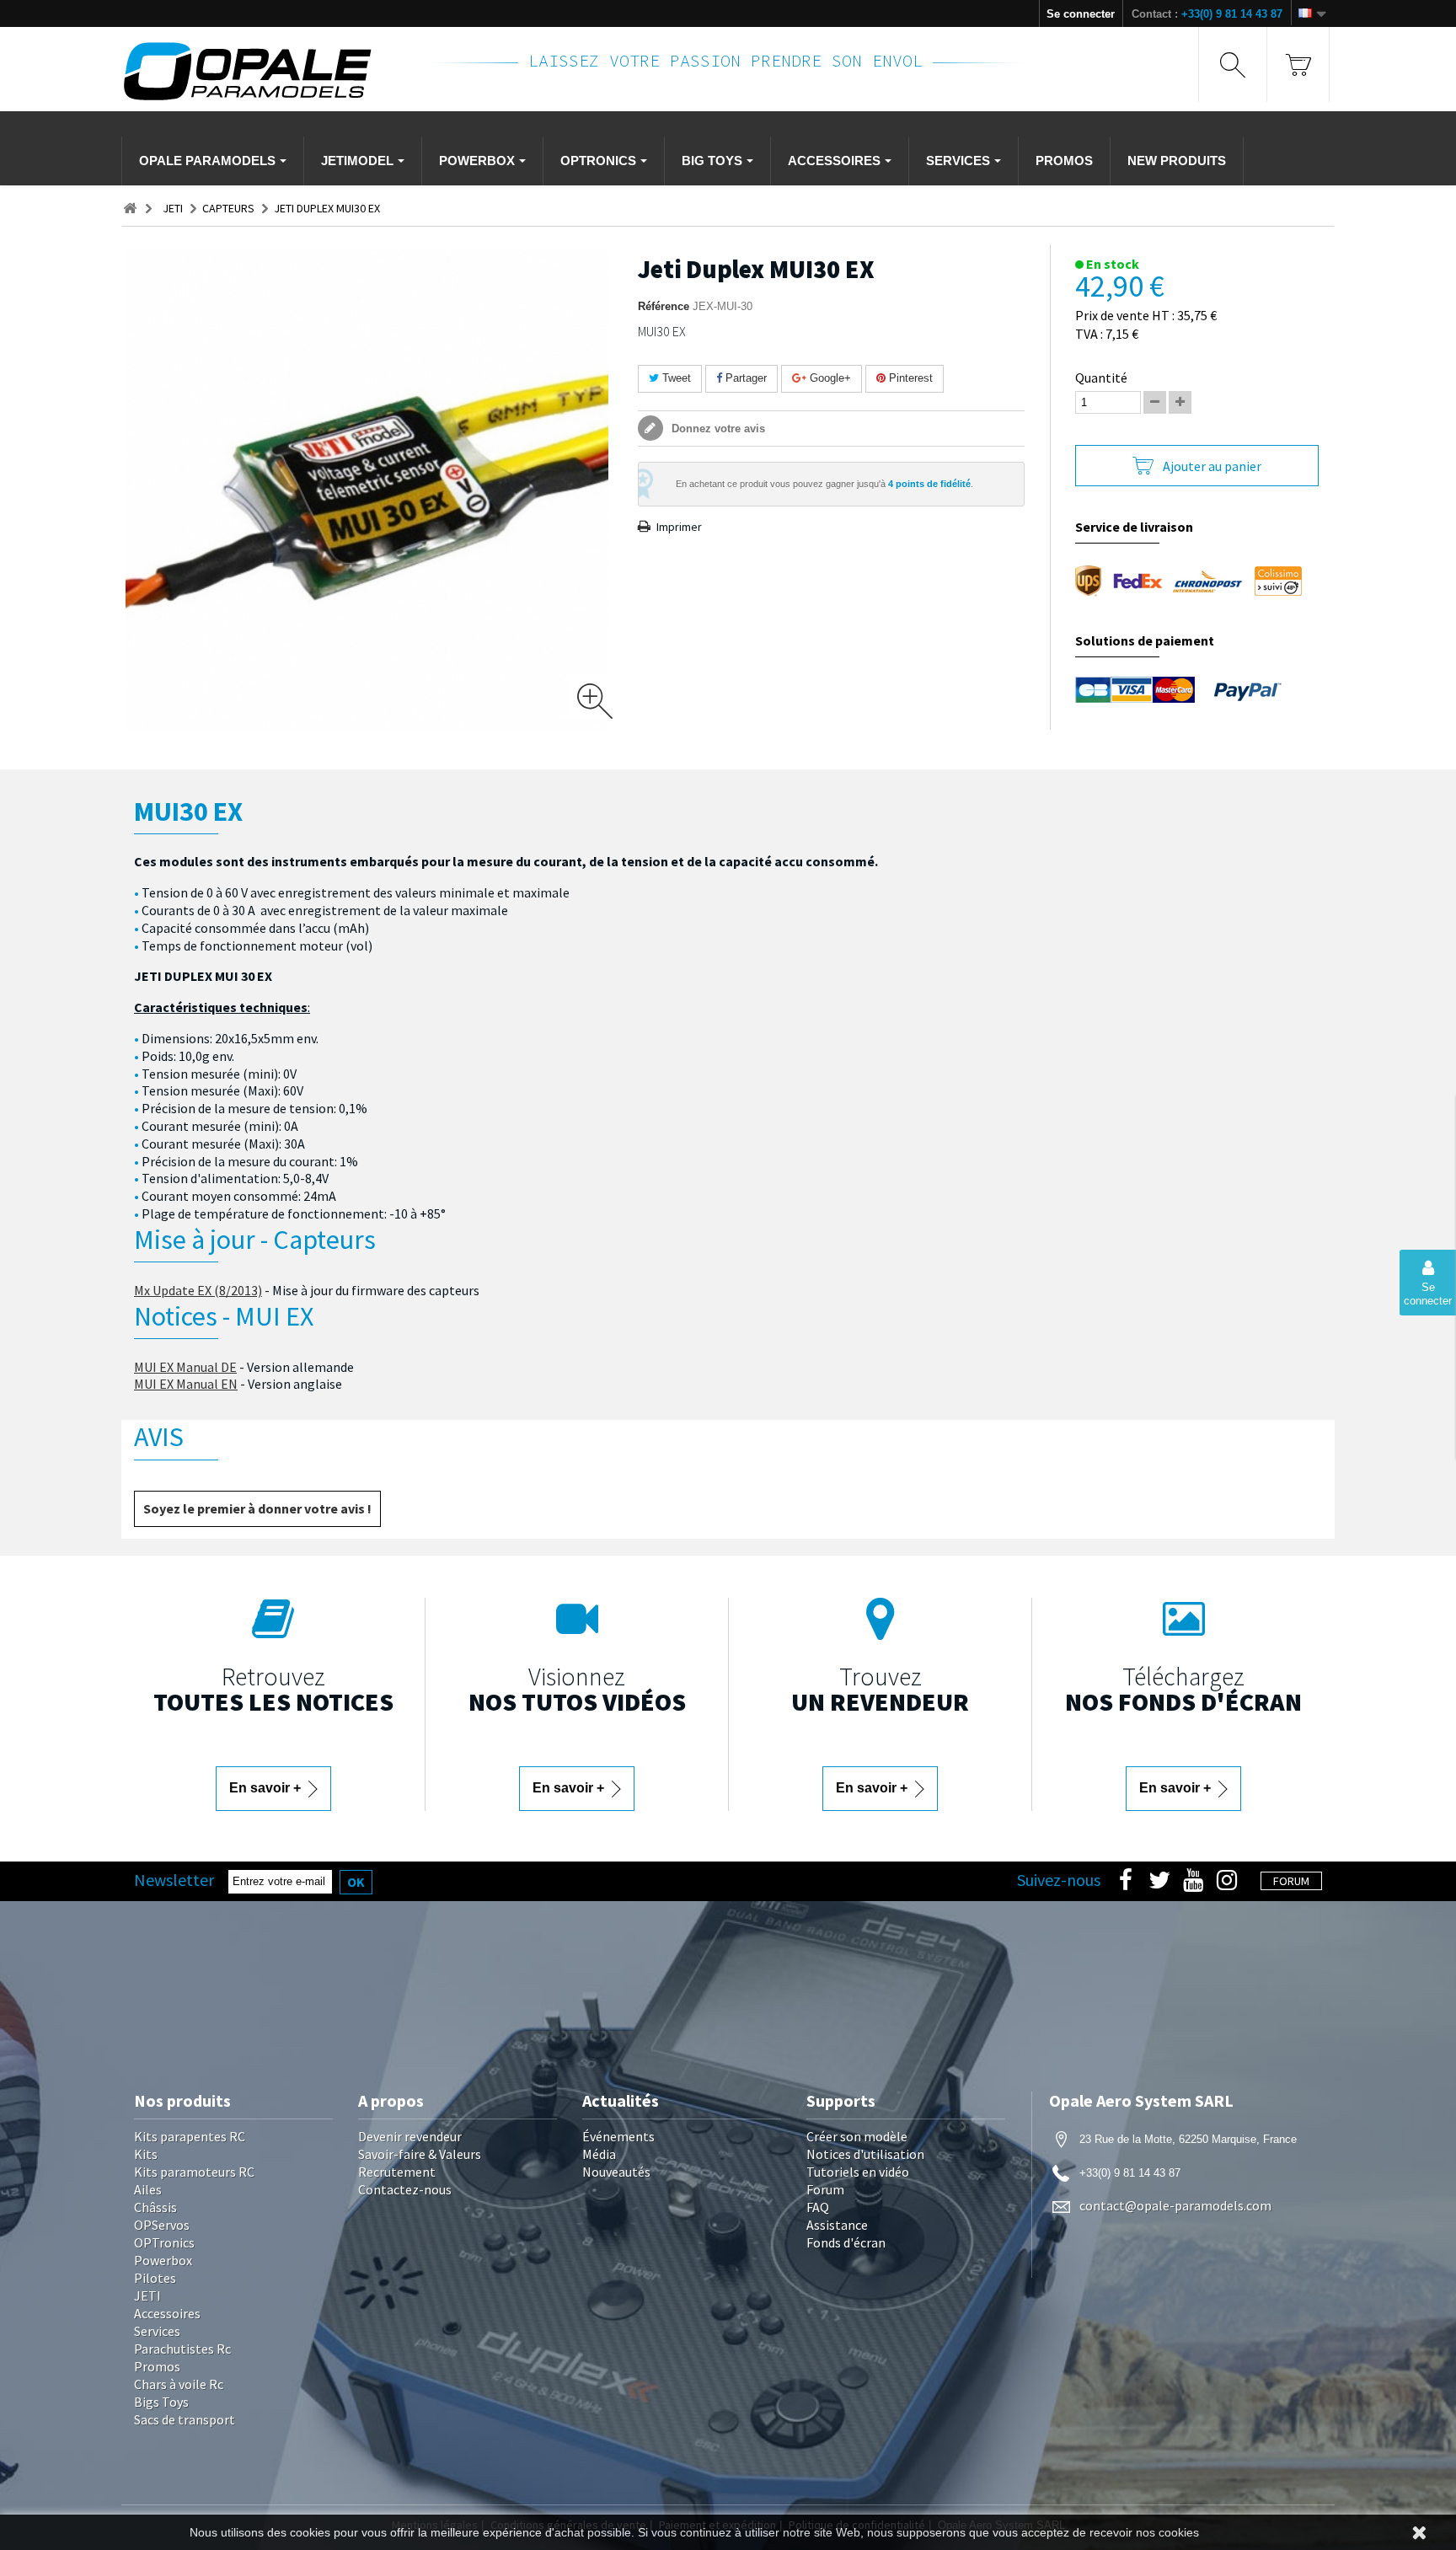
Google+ (829, 378)
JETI (147, 2296)
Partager (744, 378)
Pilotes (155, 2278)
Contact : (1207, 14)
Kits (146, 2154)
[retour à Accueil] (130, 209)
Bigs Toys (161, 2402)
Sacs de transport (185, 2419)
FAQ (818, 2207)
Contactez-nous (405, 2189)
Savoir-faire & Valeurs (420, 2154)
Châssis (155, 2207)
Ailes (148, 2189)
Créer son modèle (857, 2136)
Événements (618, 2136)
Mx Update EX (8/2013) (198, 1290)
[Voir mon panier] (1298, 64)
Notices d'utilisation (865, 2154)
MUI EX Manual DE (185, 1367)
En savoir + (267, 1788)
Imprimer (679, 527)
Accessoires (167, 2313)
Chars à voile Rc (179, 2384)
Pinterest (909, 378)
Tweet (675, 378)
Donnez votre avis (717, 429)
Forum (825, 2189)
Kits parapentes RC (190, 2136)
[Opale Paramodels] (264, 71)
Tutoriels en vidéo (858, 2172)
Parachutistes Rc (182, 2349)
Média (599, 2154)
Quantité (1101, 378)
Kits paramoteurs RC (194, 2172)
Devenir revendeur (410, 2136)
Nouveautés (616, 2172)
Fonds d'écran (846, 2242)
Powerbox (163, 2260)
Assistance (837, 2225)
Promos (157, 2366)
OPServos (162, 2225)
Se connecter (1081, 14)
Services (157, 2331)
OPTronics (164, 2242)
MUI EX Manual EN (186, 1384)
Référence (664, 306)
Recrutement (397, 2172)
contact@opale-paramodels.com (1175, 2205)
